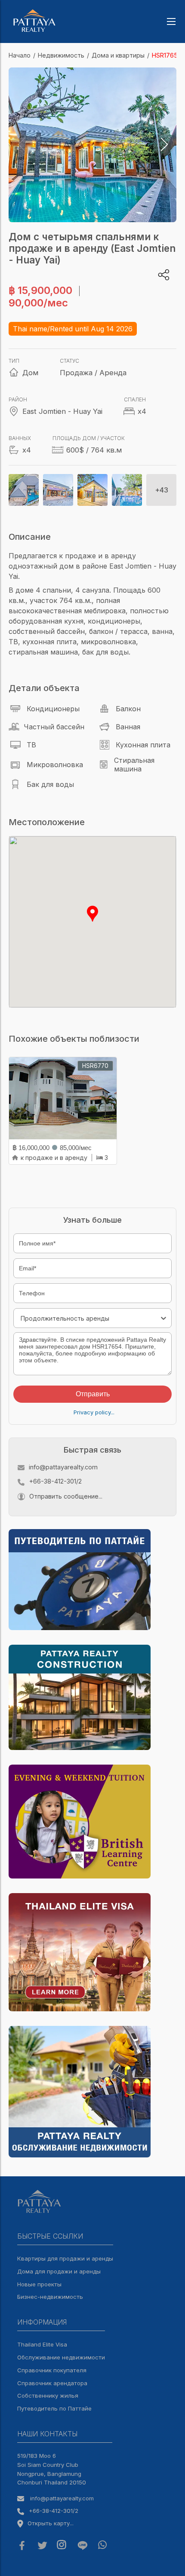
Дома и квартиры (118, 55)
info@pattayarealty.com (63, 1467)
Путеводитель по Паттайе (54, 2408)
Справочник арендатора (52, 2383)
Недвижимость (61, 55)
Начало (20, 55)
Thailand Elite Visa (42, 2344)
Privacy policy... (94, 1412)
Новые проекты (39, 2284)
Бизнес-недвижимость (50, 2297)
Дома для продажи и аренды (59, 2271)
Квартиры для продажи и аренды (65, 2258)
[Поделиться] (164, 275)
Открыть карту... (51, 2523)
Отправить (93, 1394)
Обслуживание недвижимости (61, 2357)
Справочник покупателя (52, 2370)
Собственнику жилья (48, 2395)
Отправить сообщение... (66, 1496)
